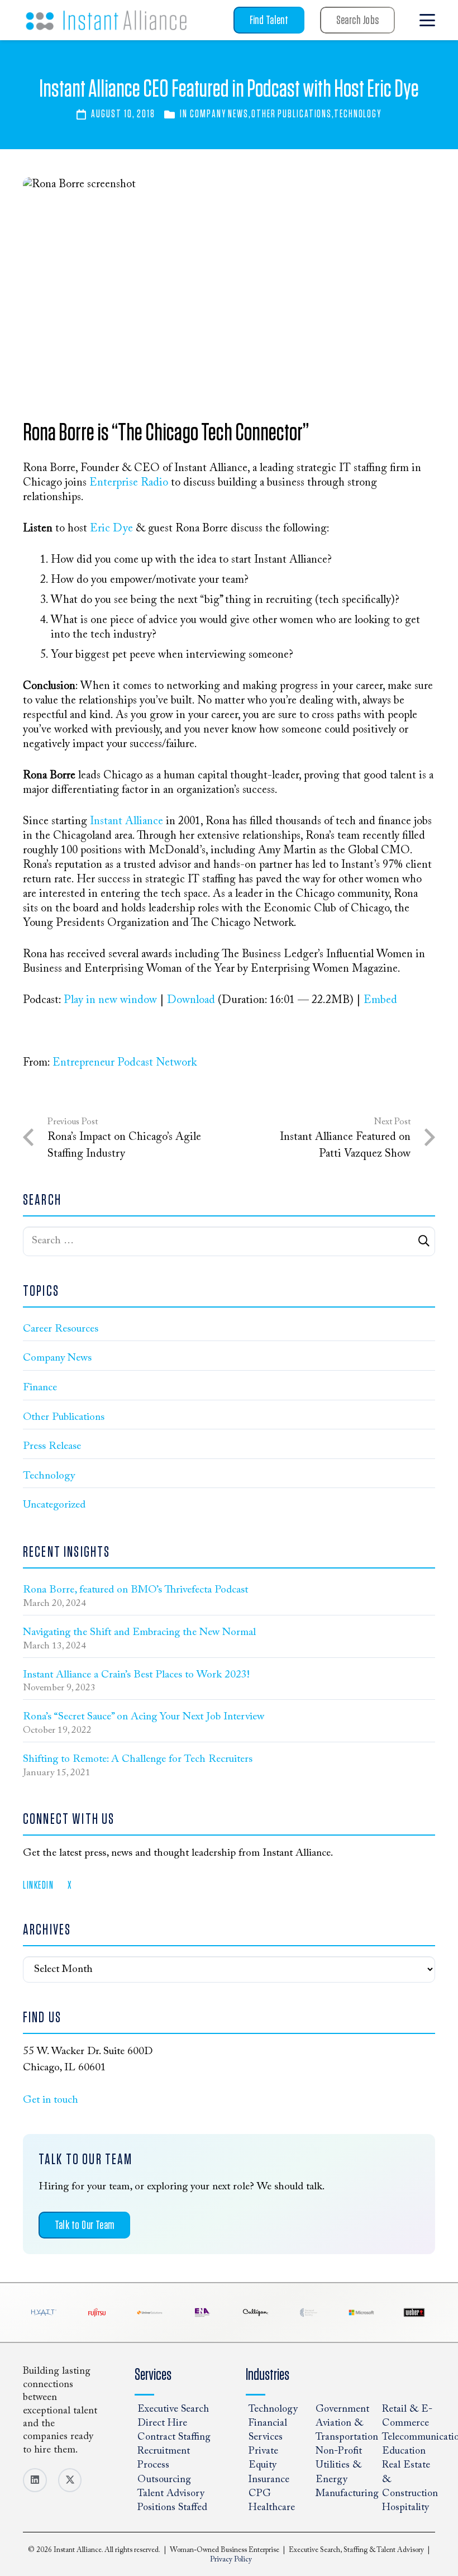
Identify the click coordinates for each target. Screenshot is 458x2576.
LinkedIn (38, 1886)
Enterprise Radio (130, 483)
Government (342, 2409)
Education (404, 2451)
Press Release (52, 1446)
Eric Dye (111, 529)
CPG (260, 2494)
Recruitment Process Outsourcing (164, 2465)
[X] (70, 2480)
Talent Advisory (171, 2494)
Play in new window (110, 1000)
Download (191, 1000)
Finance (40, 1388)
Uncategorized (54, 1505)
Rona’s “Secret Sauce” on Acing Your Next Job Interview (144, 1717)
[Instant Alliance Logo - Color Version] (106, 20)
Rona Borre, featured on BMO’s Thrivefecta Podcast (135, 1590)
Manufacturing (347, 2494)
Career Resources (61, 1329)
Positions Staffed (172, 2508)
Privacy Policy (231, 2560)
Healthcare (272, 2508)
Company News (219, 114)
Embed (380, 1000)
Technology (358, 114)
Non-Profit (339, 2451)
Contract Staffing (174, 2437)
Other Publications (292, 114)
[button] (427, 20)
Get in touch (51, 2100)
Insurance (269, 2480)
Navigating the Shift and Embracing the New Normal (139, 1632)
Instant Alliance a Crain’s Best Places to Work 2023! (136, 1675)
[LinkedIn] (35, 2480)
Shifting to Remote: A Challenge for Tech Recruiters (138, 1759)
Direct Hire (162, 2423)
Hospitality (405, 2508)
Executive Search (173, 2409)
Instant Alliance (127, 821)
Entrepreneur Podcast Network (125, 1063)
